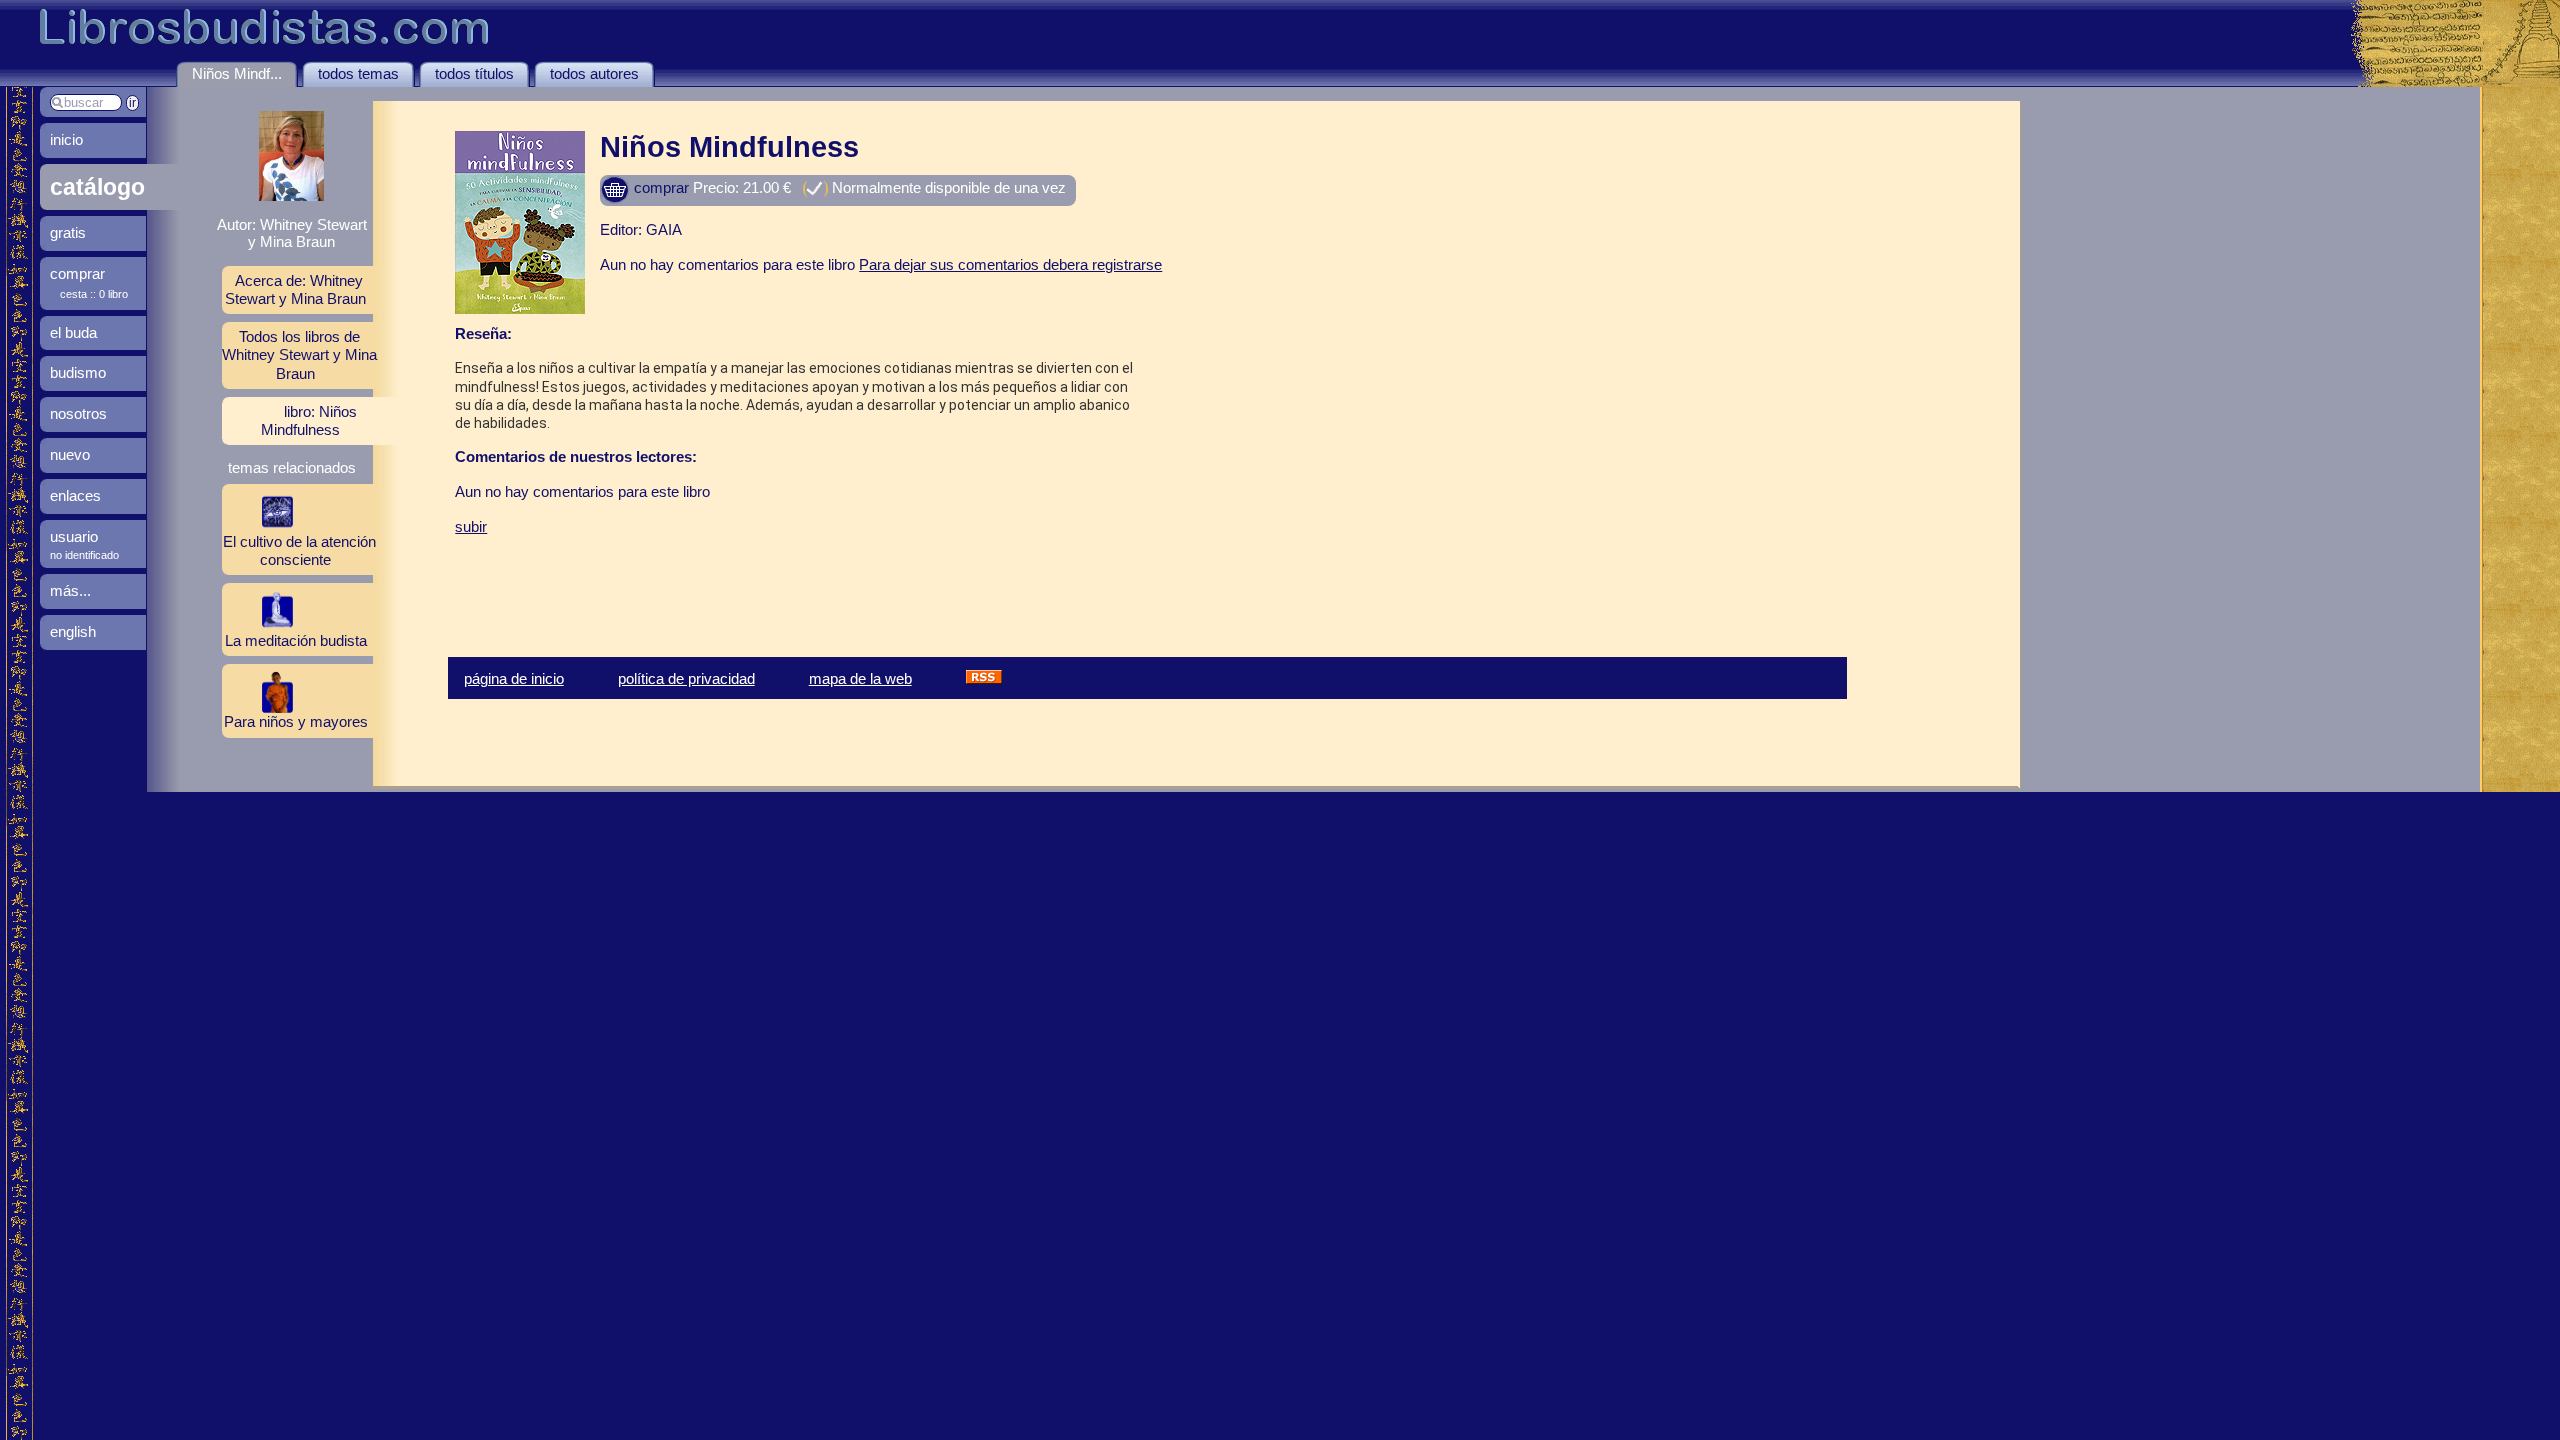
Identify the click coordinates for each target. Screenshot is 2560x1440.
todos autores (594, 73)
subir (471, 526)
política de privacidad (686, 678)
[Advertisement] (689, 582)
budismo (78, 372)
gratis (68, 232)
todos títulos (474, 73)
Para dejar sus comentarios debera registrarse (1010, 264)
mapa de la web (860, 678)
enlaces (75, 495)
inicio (66, 139)
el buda (73, 332)
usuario (74, 536)
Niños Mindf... (237, 73)
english (73, 631)
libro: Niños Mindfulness (309, 420)
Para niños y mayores (296, 721)
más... (70, 590)
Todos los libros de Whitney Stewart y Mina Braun (299, 354)
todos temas (358, 73)
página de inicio (514, 678)
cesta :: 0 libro (94, 294)
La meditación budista (296, 640)
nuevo (70, 454)
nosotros (78, 413)
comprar (659, 187)
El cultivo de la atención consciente (299, 550)
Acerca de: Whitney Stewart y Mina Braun (295, 289)
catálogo (97, 187)
